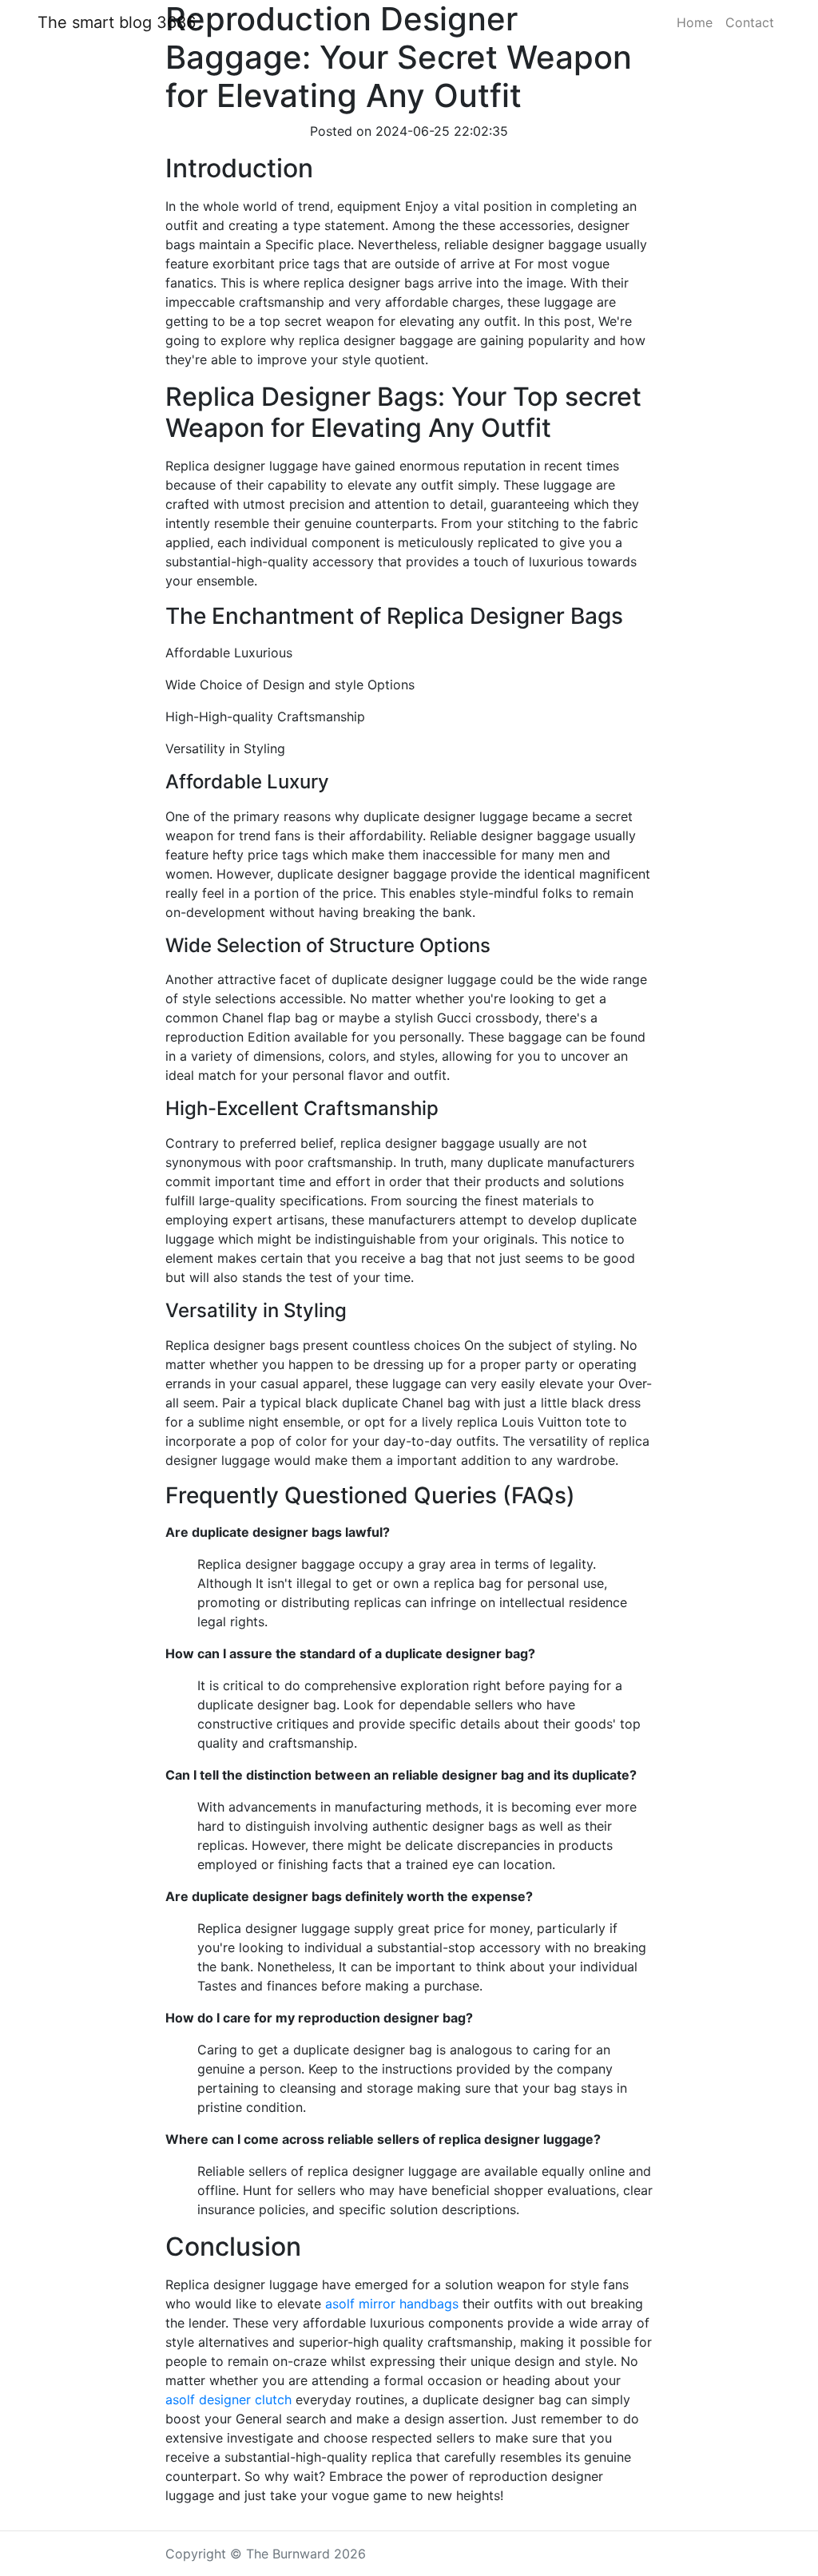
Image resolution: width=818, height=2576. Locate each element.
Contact (750, 22)
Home (695, 22)
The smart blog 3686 (117, 22)
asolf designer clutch (228, 2399)
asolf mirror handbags (392, 2304)
